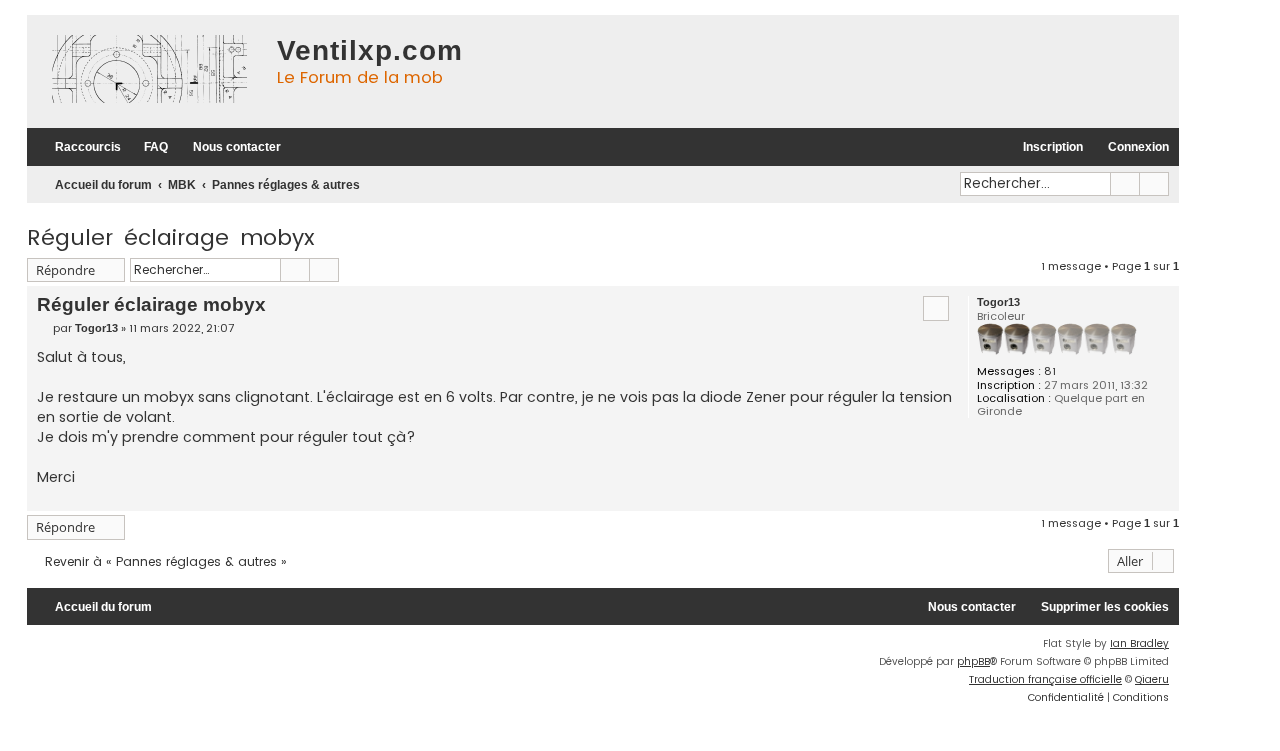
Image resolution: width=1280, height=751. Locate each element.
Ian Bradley (1139, 643)
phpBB (973, 661)
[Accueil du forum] (147, 71)
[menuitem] (147, 147)
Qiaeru (1152, 679)
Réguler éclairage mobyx (171, 237)
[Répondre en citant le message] (936, 308)
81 (1050, 371)
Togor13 (998, 302)
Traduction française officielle (1045, 679)
